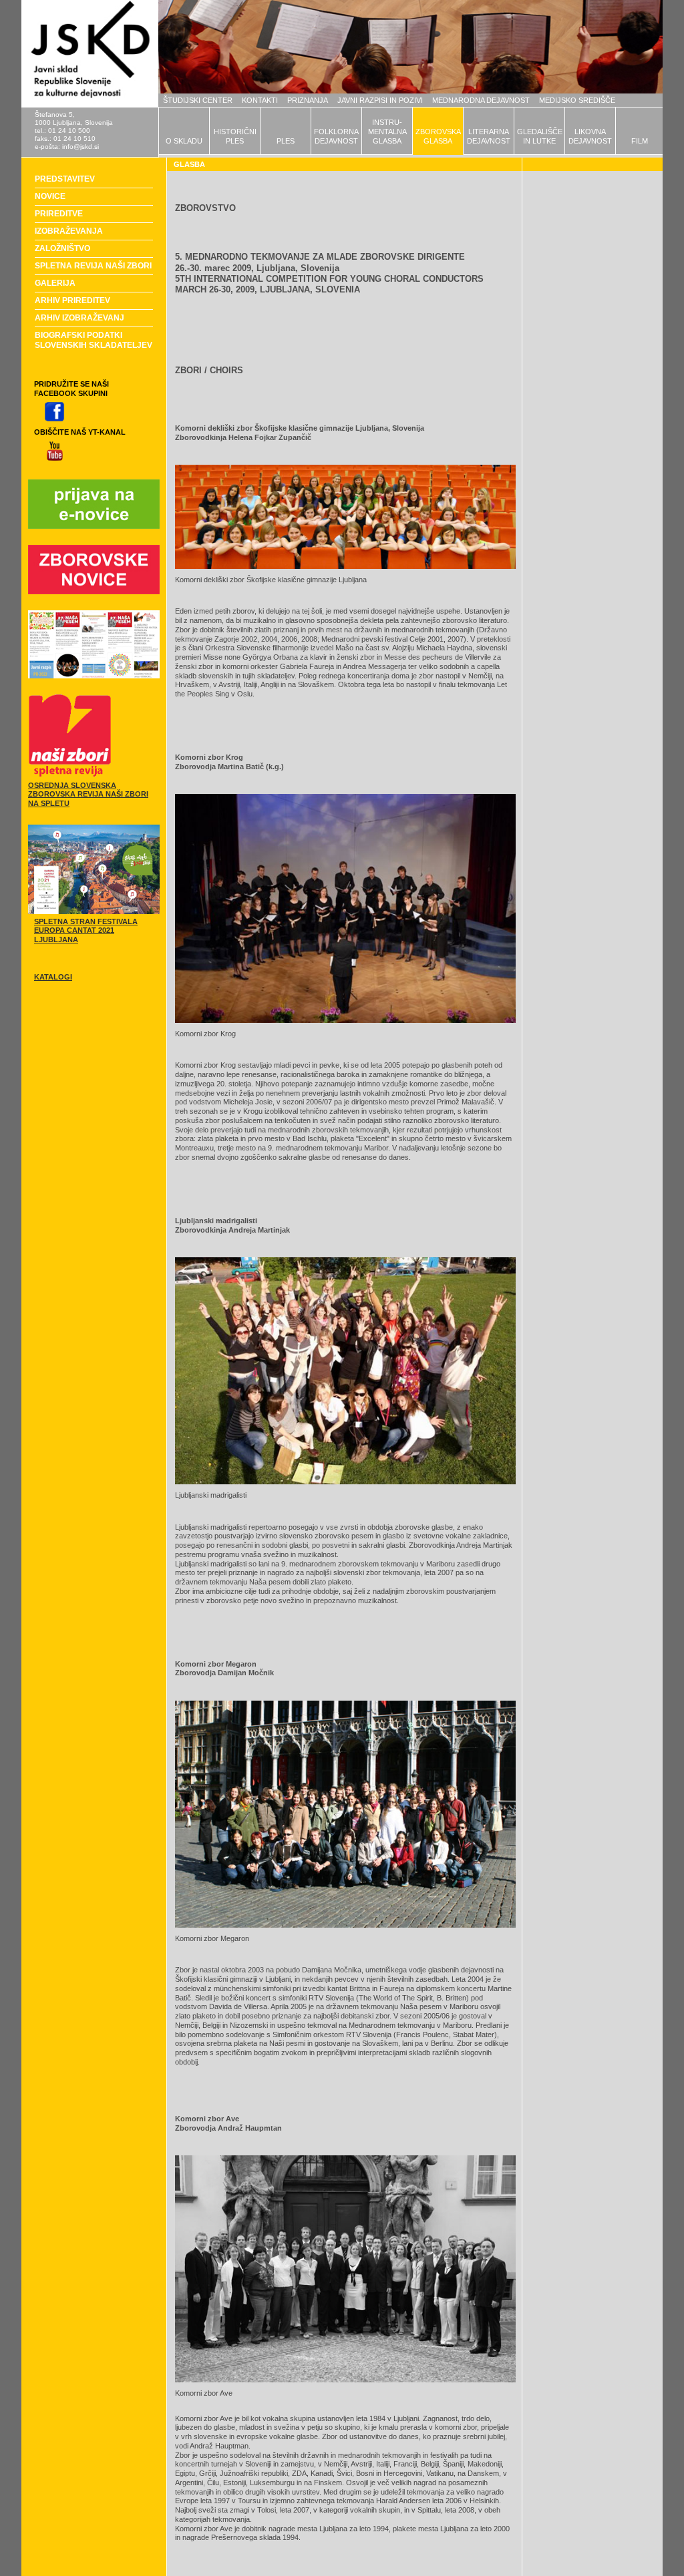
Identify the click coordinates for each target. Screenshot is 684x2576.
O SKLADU (184, 141)
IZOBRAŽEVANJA (69, 231)
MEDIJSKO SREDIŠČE (577, 100)
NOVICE (50, 196)
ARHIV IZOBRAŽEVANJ (79, 318)
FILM (640, 141)
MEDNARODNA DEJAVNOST (481, 100)
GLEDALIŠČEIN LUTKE (540, 136)
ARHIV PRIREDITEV (72, 300)
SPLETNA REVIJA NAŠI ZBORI (93, 266)
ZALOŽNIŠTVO (62, 248)
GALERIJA (55, 283)
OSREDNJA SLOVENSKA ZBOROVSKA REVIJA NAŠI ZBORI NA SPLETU (88, 795)
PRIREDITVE (59, 214)
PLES (286, 141)
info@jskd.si (80, 147)
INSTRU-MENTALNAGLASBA (387, 132)
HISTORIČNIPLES (235, 136)
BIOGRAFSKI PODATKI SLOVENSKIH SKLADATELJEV (94, 340)
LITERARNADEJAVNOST (489, 136)
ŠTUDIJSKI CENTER (198, 100)
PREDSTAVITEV (65, 179)
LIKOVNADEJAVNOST (590, 136)
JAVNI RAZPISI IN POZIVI (380, 100)
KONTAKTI (260, 100)
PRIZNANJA (308, 100)
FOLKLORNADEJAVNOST (336, 136)
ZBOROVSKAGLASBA (438, 136)
